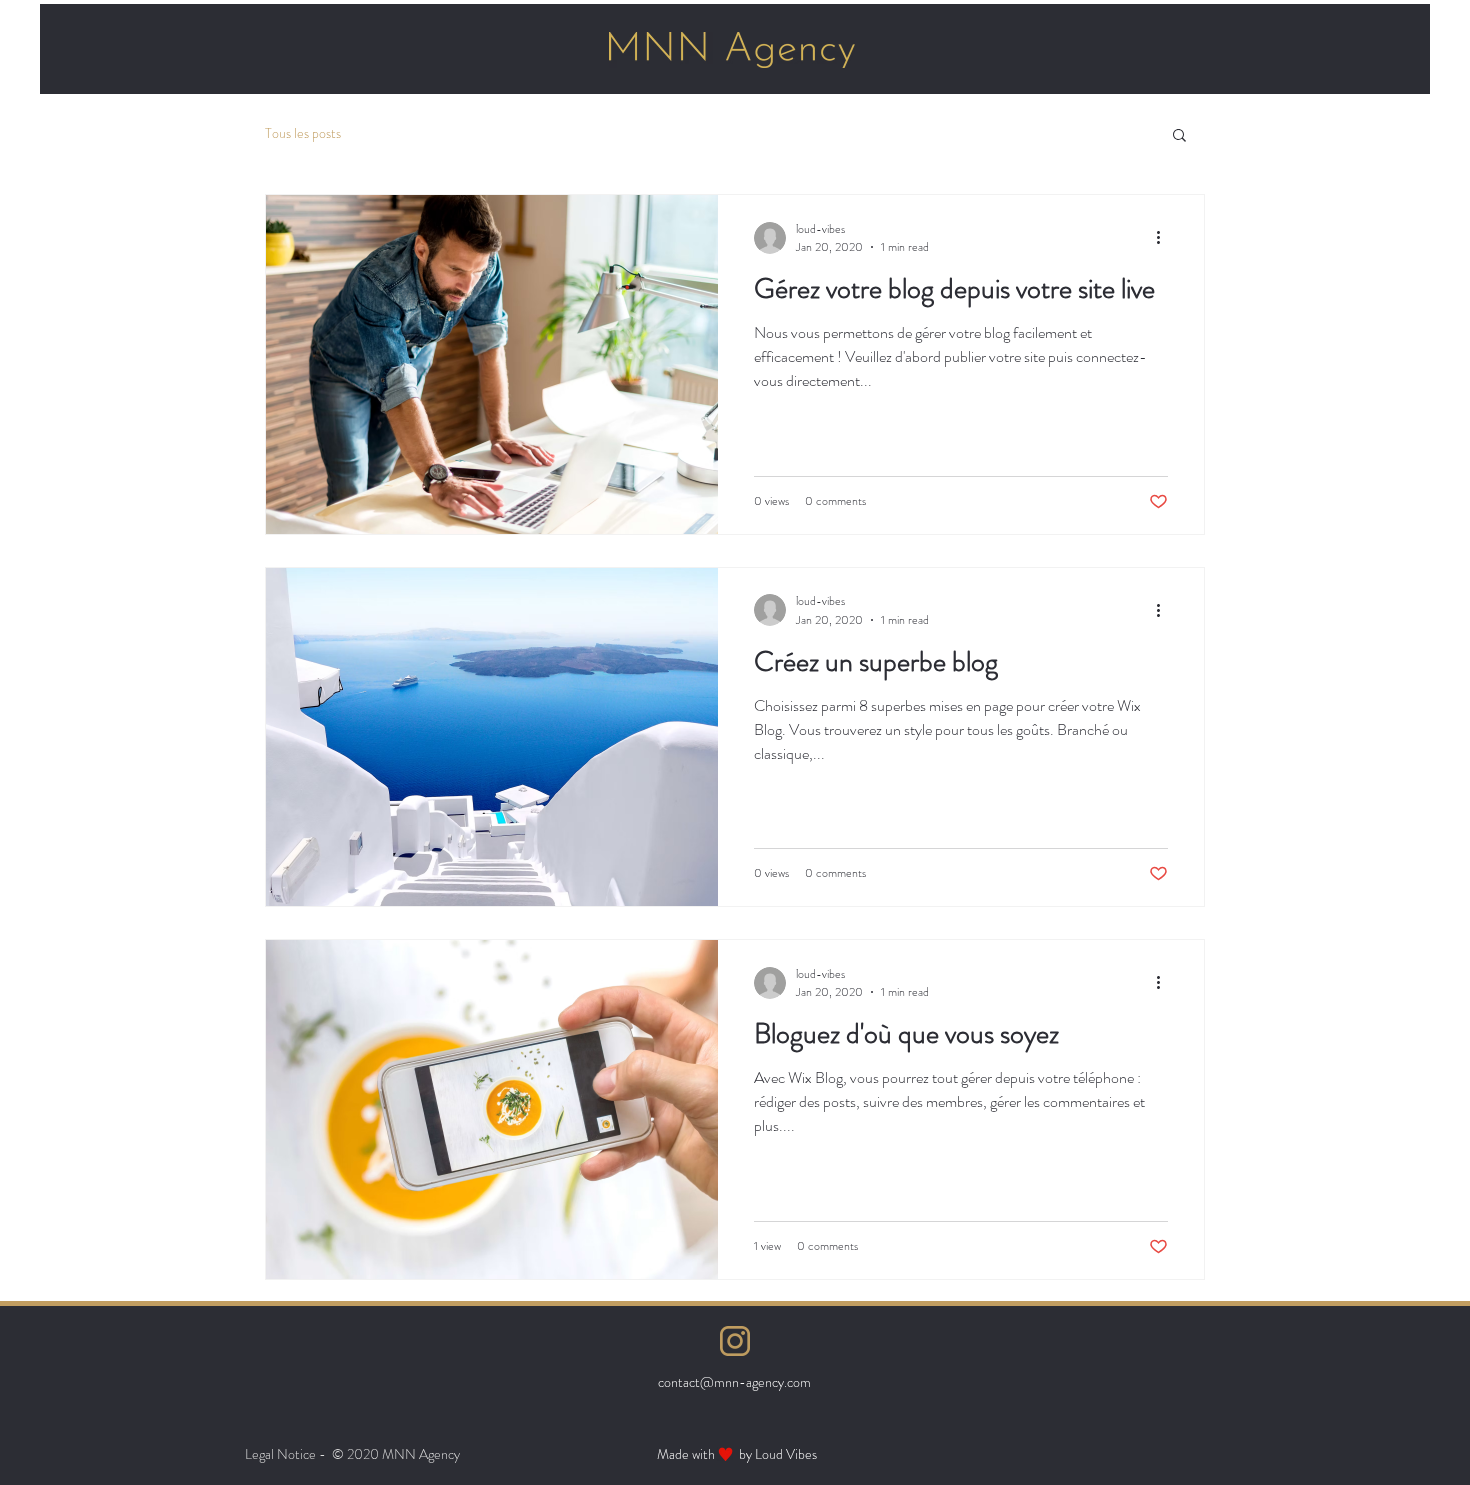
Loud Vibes (786, 1454)
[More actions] (1165, 238)
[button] (1179, 136)
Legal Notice (280, 1454)
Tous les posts (303, 133)
